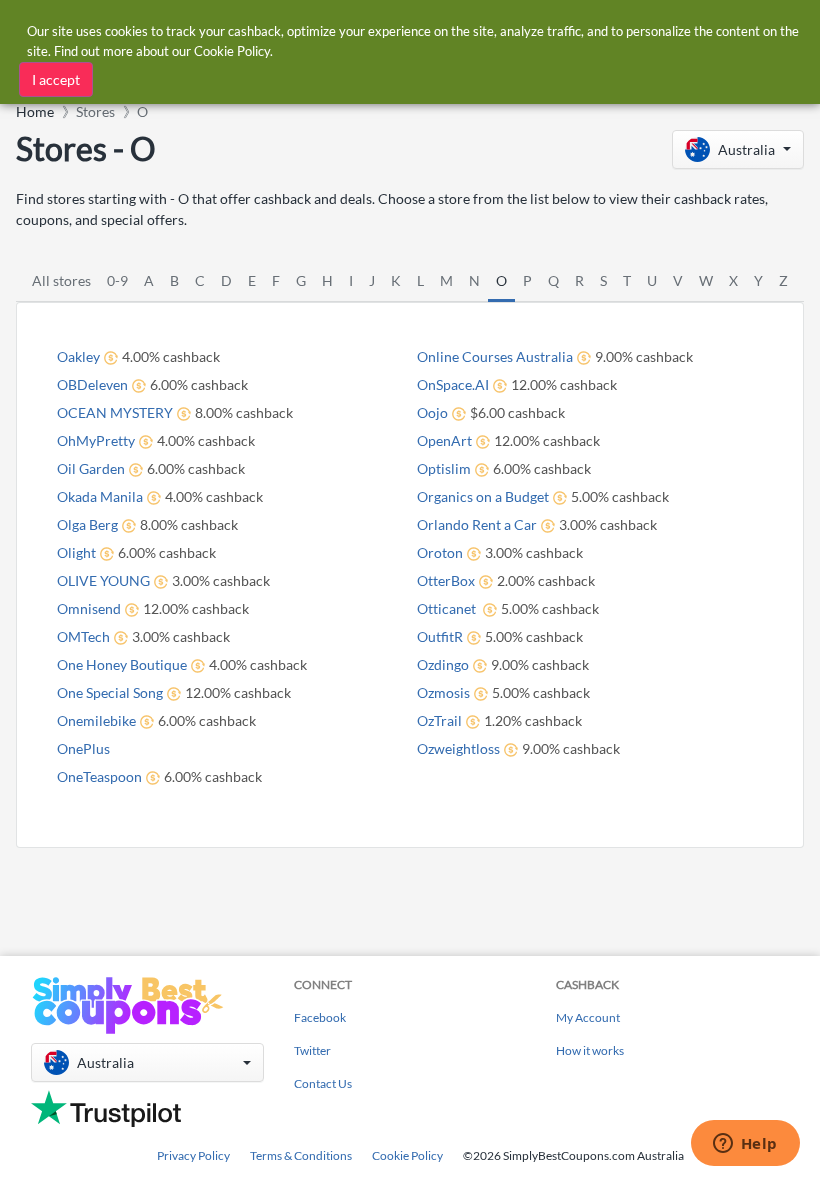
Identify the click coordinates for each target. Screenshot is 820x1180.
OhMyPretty (96, 440)
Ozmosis (443, 692)
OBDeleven (92, 384)
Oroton (440, 552)
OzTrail (439, 720)
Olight (76, 552)
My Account (588, 1017)
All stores (61, 280)
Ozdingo (443, 664)
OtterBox (446, 580)
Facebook (320, 1017)
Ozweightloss (458, 748)
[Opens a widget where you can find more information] (745, 1145)
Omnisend (89, 608)
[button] (738, 149)
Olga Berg (87, 524)
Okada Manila (100, 496)
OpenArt (444, 440)
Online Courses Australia (495, 356)
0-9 (117, 280)
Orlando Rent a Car (477, 524)
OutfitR (440, 636)
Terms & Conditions (301, 1155)
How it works (590, 1050)
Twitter (312, 1050)
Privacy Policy (193, 1155)
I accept (56, 79)
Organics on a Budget (483, 496)
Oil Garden (91, 468)
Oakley (78, 356)
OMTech (83, 636)
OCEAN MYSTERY (115, 412)
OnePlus (83, 748)
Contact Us (323, 1083)
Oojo (432, 412)
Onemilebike (96, 720)
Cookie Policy (407, 1155)
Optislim (444, 468)
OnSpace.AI (453, 384)
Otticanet (448, 608)
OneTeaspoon (99, 776)
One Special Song (110, 692)
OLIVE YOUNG (103, 580)
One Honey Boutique (122, 664)
